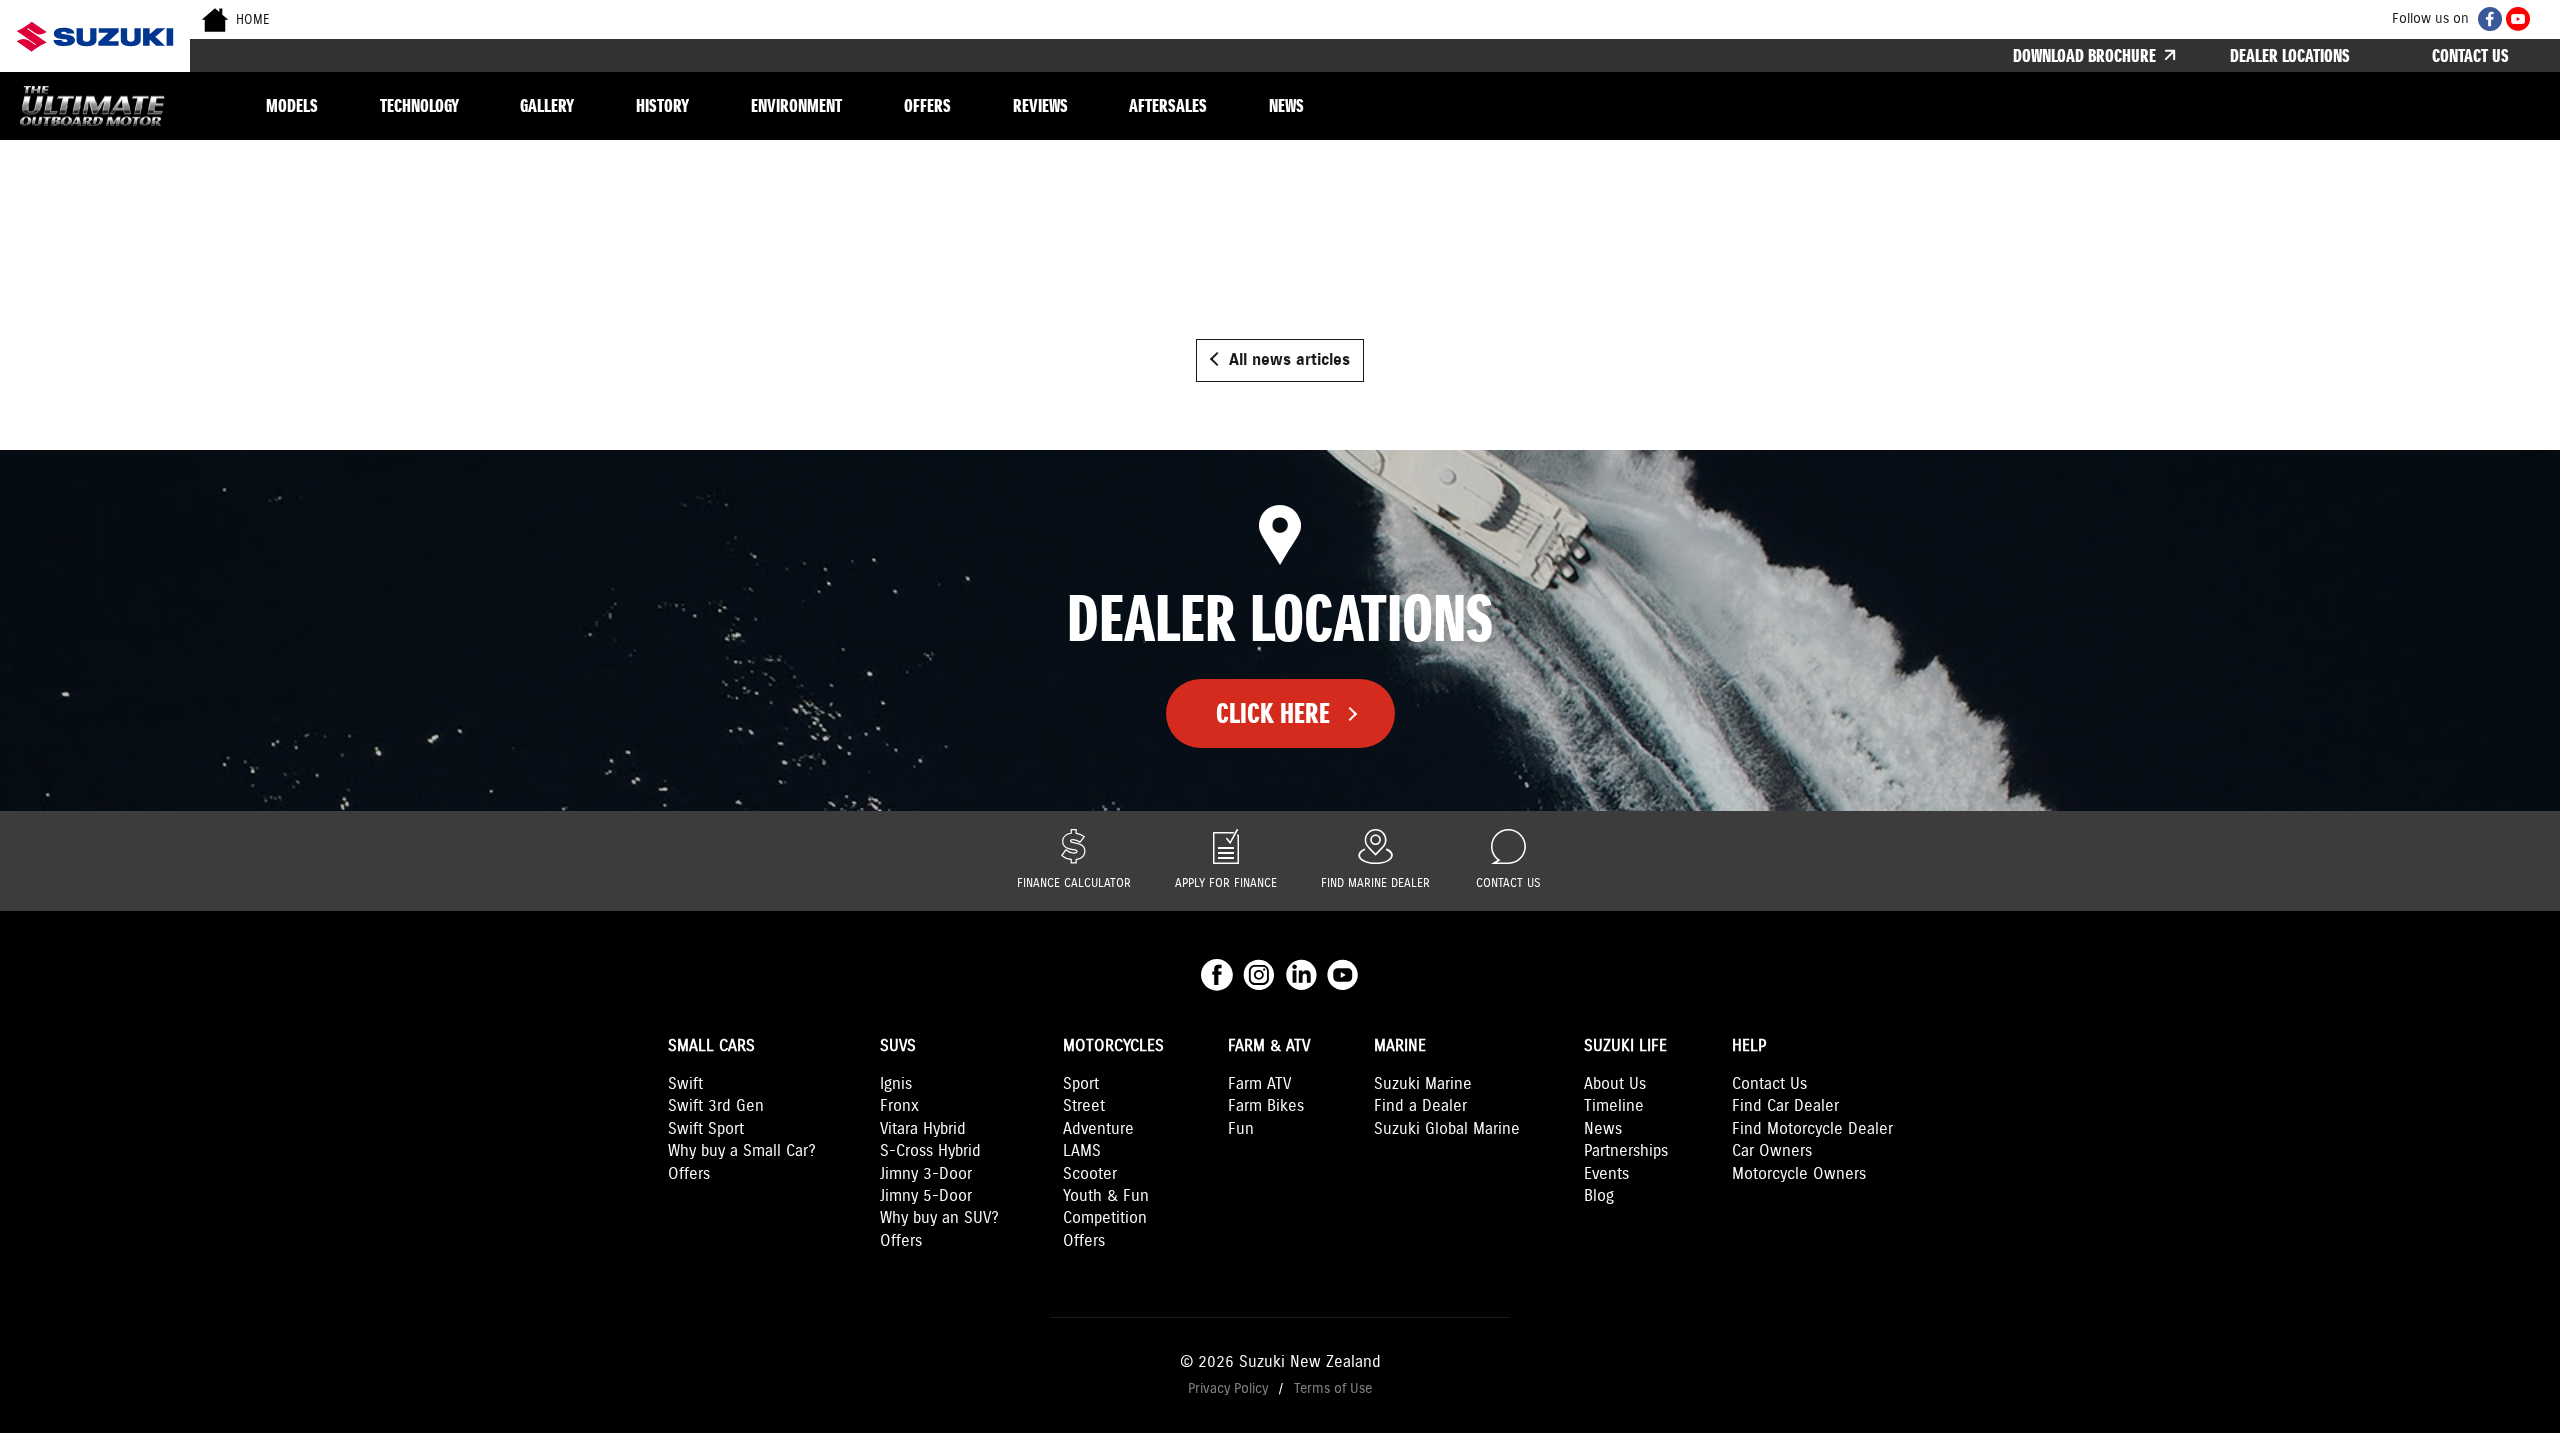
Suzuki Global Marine (1447, 1129)
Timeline (1614, 1106)
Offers (927, 106)
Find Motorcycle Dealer (1812, 1129)
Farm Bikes (1266, 1106)
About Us (1615, 1084)
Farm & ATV (1269, 1046)
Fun (1241, 1129)
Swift (685, 1084)
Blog (1599, 1196)
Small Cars (711, 1046)
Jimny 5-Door (926, 1196)
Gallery (547, 106)
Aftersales (1168, 106)
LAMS (1082, 1151)
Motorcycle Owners (1799, 1174)
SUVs (898, 1046)
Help (1749, 1046)
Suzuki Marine (1423, 1084)
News (1286, 106)
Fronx (899, 1106)
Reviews (1040, 106)
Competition (1105, 1218)
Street (1084, 1106)
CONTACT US (2470, 56)
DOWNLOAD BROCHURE (2086, 56)
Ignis (896, 1084)
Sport (1081, 1084)
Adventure (1098, 1129)
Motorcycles (1113, 1046)
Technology (419, 106)
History (662, 106)
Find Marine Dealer (1375, 883)
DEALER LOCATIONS (2290, 56)
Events (1606, 1174)
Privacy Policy (1228, 1388)
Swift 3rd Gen (716, 1106)
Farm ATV (1259, 1084)
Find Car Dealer (1785, 1106)
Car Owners (1772, 1151)
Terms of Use (1333, 1388)
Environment (796, 106)
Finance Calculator (1074, 883)
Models (292, 106)
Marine (1400, 1046)
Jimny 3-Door (926, 1174)
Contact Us (1508, 883)
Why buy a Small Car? (742, 1151)
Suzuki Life (1625, 1046)
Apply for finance (1226, 883)
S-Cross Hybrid (930, 1151)
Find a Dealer (1420, 1106)
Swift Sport (706, 1129)
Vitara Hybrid (923, 1129)
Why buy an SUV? (939, 1218)
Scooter (1090, 1174)
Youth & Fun (1106, 1196)
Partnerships (1626, 1151)
